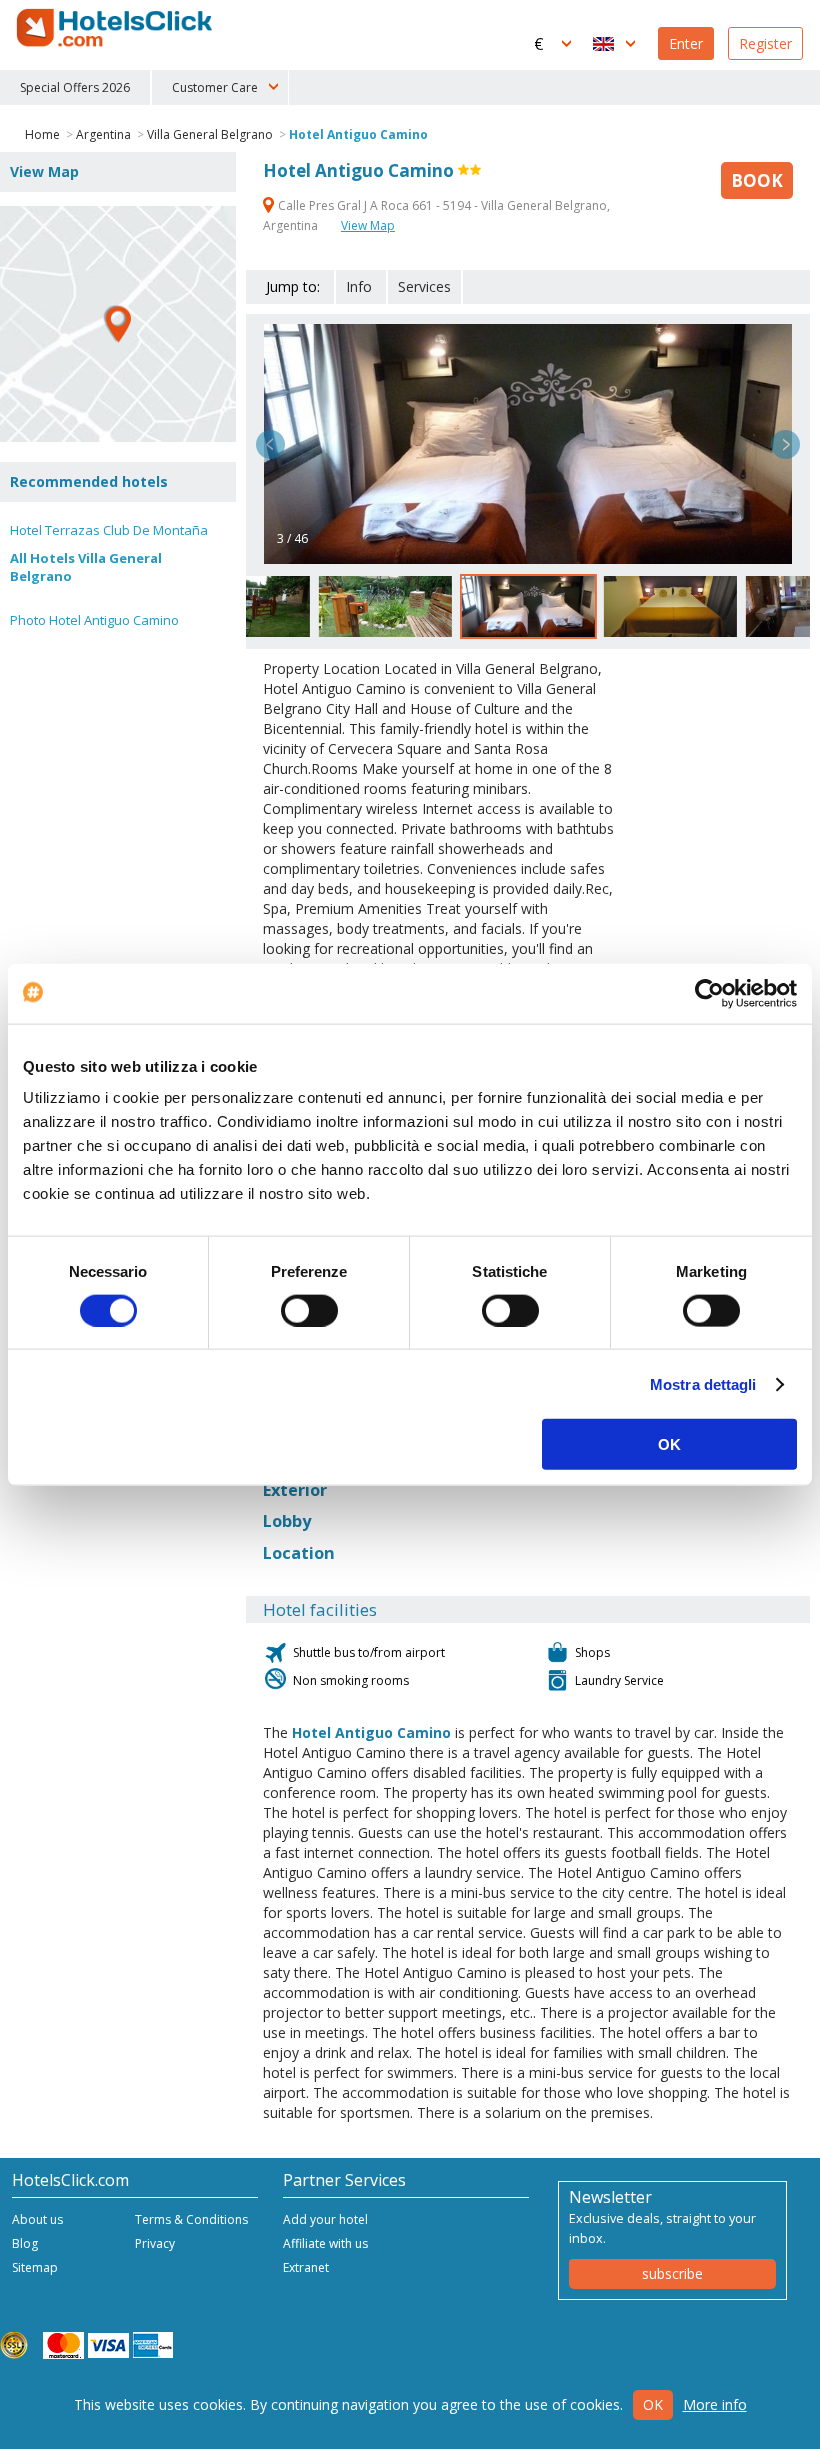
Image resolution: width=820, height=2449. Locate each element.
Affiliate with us (325, 2243)
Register (765, 43)
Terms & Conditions (191, 2219)
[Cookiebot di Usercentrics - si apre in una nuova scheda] (709, 993)
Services (424, 286)
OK (669, 1444)
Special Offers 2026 (75, 87)
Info (359, 286)
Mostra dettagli (703, 1383)
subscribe (672, 2273)
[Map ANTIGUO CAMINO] (118, 324)
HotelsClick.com (116, 28)
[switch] (309, 1310)
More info (715, 2404)
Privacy (155, 2243)
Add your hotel (325, 2219)
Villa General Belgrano (210, 134)
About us (37, 2219)
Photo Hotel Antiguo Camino (94, 620)
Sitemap (35, 2267)
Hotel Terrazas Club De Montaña (109, 530)
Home (42, 134)
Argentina (103, 134)
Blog (25, 2243)
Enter (686, 43)
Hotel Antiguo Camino (358, 134)
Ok (653, 2404)
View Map (368, 225)
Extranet (306, 2267)
